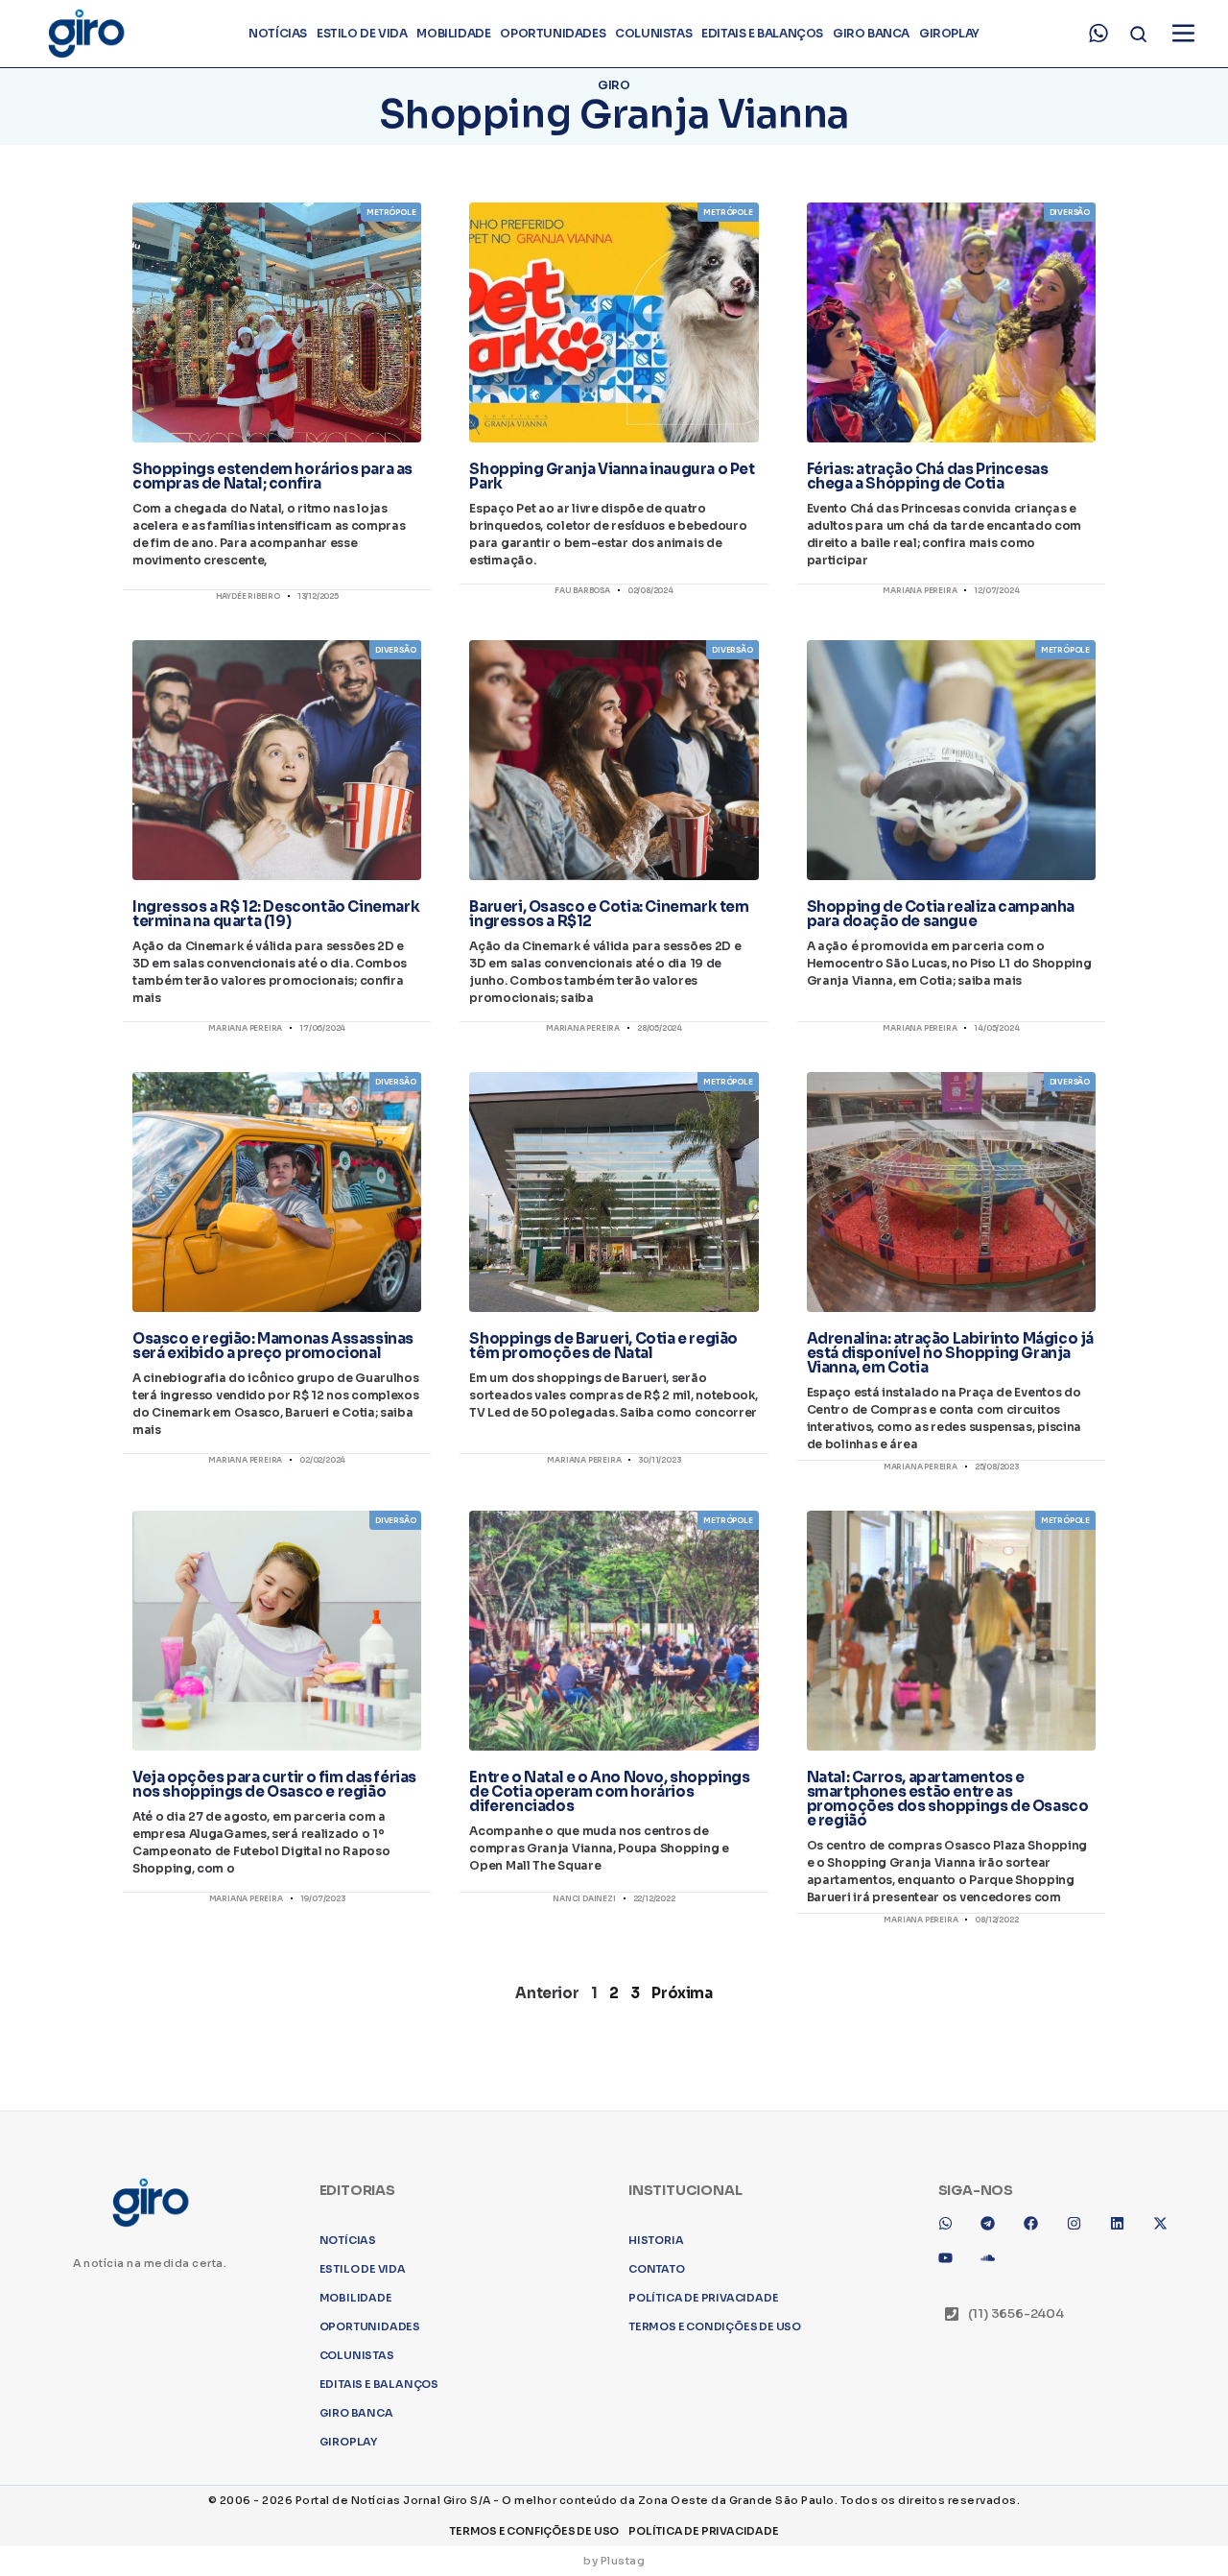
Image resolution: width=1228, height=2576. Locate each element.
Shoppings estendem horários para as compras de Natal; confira (272, 476)
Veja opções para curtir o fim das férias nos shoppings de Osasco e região (274, 1784)
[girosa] (1168, 2230)
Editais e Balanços (762, 33)
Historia (656, 2240)
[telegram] (995, 2230)
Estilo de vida (362, 33)
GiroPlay (949, 33)
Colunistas (653, 33)
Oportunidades (553, 33)
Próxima (682, 1993)
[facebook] (1038, 2230)
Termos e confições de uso (534, 2531)
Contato (657, 2269)
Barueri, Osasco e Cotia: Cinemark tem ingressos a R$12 (609, 914)
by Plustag (614, 2561)
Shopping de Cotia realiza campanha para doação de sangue (941, 914)
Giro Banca (871, 33)
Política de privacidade (703, 2298)
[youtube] (953, 2265)
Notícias (278, 33)
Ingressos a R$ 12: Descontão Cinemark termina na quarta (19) (276, 914)
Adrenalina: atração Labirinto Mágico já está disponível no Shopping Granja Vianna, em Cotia (950, 1353)
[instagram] (1081, 2230)
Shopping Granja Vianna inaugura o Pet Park (612, 476)
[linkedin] (1124, 2230)
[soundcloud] (995, 2265)
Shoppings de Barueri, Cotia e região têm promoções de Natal (603, 1346)
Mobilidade (453, 33)
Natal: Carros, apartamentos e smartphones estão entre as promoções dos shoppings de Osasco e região (948, 1799)
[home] (85, 34)
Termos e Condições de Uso (715, 2326)
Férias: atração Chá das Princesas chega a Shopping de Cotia (928, 476)
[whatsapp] (1098, 34)
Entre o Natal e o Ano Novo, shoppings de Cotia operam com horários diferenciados (609, 1791)
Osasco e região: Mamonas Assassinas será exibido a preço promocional (273, 1346)
